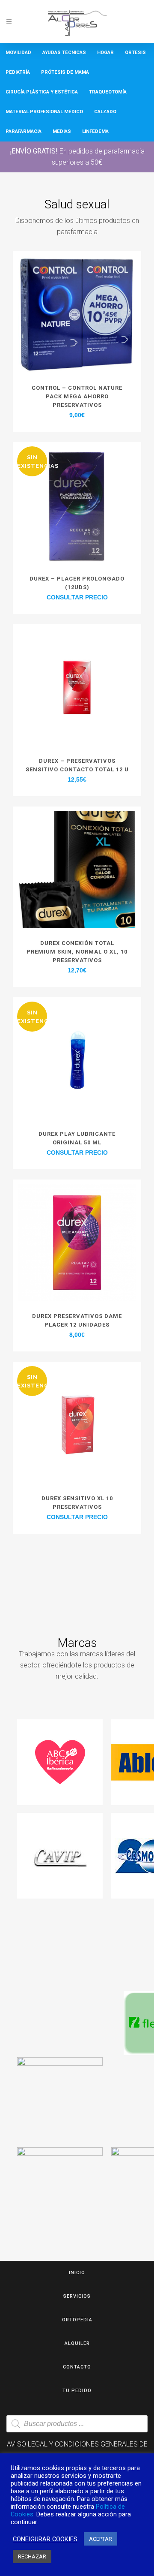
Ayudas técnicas (64, 53)
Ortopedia (77, 2320)
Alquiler (77, 2343)
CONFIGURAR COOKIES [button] (45, 2539)
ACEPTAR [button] (101, 2539)
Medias (62, 131)
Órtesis (135, 53)
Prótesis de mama (65, 72)
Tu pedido (77, 2391)
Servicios (77, 2296)
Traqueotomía (108, 92)
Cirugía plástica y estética (42, 92)
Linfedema (95, 131)
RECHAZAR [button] (32, 2556)
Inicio (77, 2273)
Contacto (77, 2367)
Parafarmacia (24, 131)
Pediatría (18, 72)
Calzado (105, 112)
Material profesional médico (44, 112)
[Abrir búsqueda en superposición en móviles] (77, 2424)
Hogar (105, 53)
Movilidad (18, 53)
